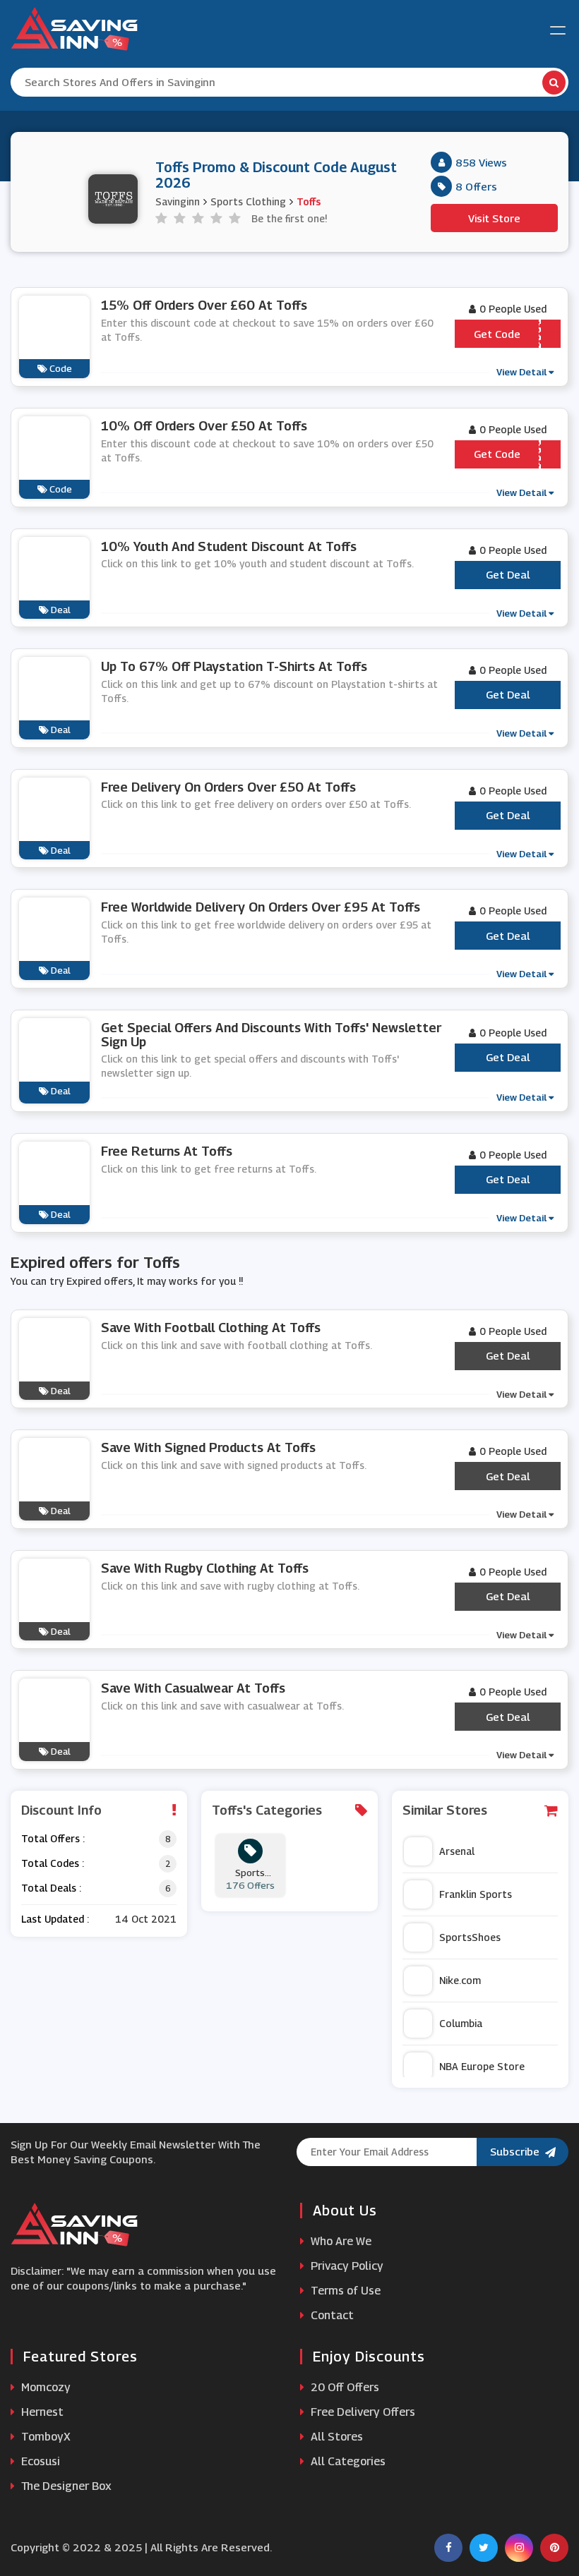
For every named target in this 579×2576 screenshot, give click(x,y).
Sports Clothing (248, 201)
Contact (331, 2315)
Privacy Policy (346, 2266)
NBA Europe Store (482, 2066)
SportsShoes (470, 1937)
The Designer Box (65, 2486)
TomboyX (44, 2437)
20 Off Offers (344, 2387)
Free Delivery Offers (362, 2412)
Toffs (309, 201)
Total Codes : (53, 1863)
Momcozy (44, 2387)
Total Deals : (51, 1888)
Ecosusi (39, 2461)
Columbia (461, 2023)
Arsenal (457, 1851)
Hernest (41, 2412)
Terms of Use (344, 2291)
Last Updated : (55, 1919)
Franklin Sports (476, 1894)
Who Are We (340, 2241)
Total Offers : (53, 1838)
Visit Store (494, 218)
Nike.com (460, 1980)
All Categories (347, 2461)
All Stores (335, 2437)
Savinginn (178, 201)
